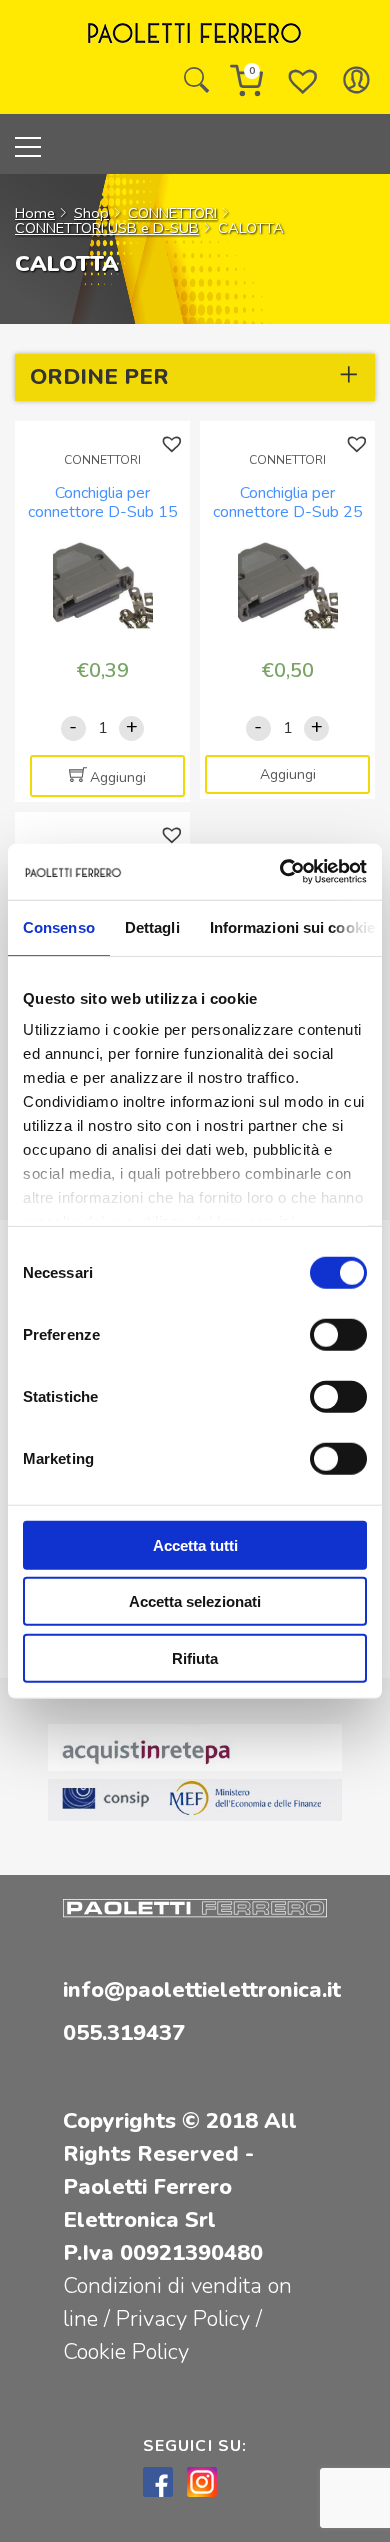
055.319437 (124, 2033)
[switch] (338, 1334)
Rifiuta (195, 1657)
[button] (174, 444)
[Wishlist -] (303, 80)
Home (35, 213)
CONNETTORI (172, 213)
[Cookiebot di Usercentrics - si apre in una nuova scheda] (280, 872)
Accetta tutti (195, 1544)
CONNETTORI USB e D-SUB (107, 228)
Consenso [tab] (59, 926)
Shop (91, 213)
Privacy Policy (186, 2319)
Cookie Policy (126, 2352)
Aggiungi (118, 777)
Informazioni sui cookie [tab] (292, 926)
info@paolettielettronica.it (202, 1990)
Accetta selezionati (195, 1601)
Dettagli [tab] (152, 926)
